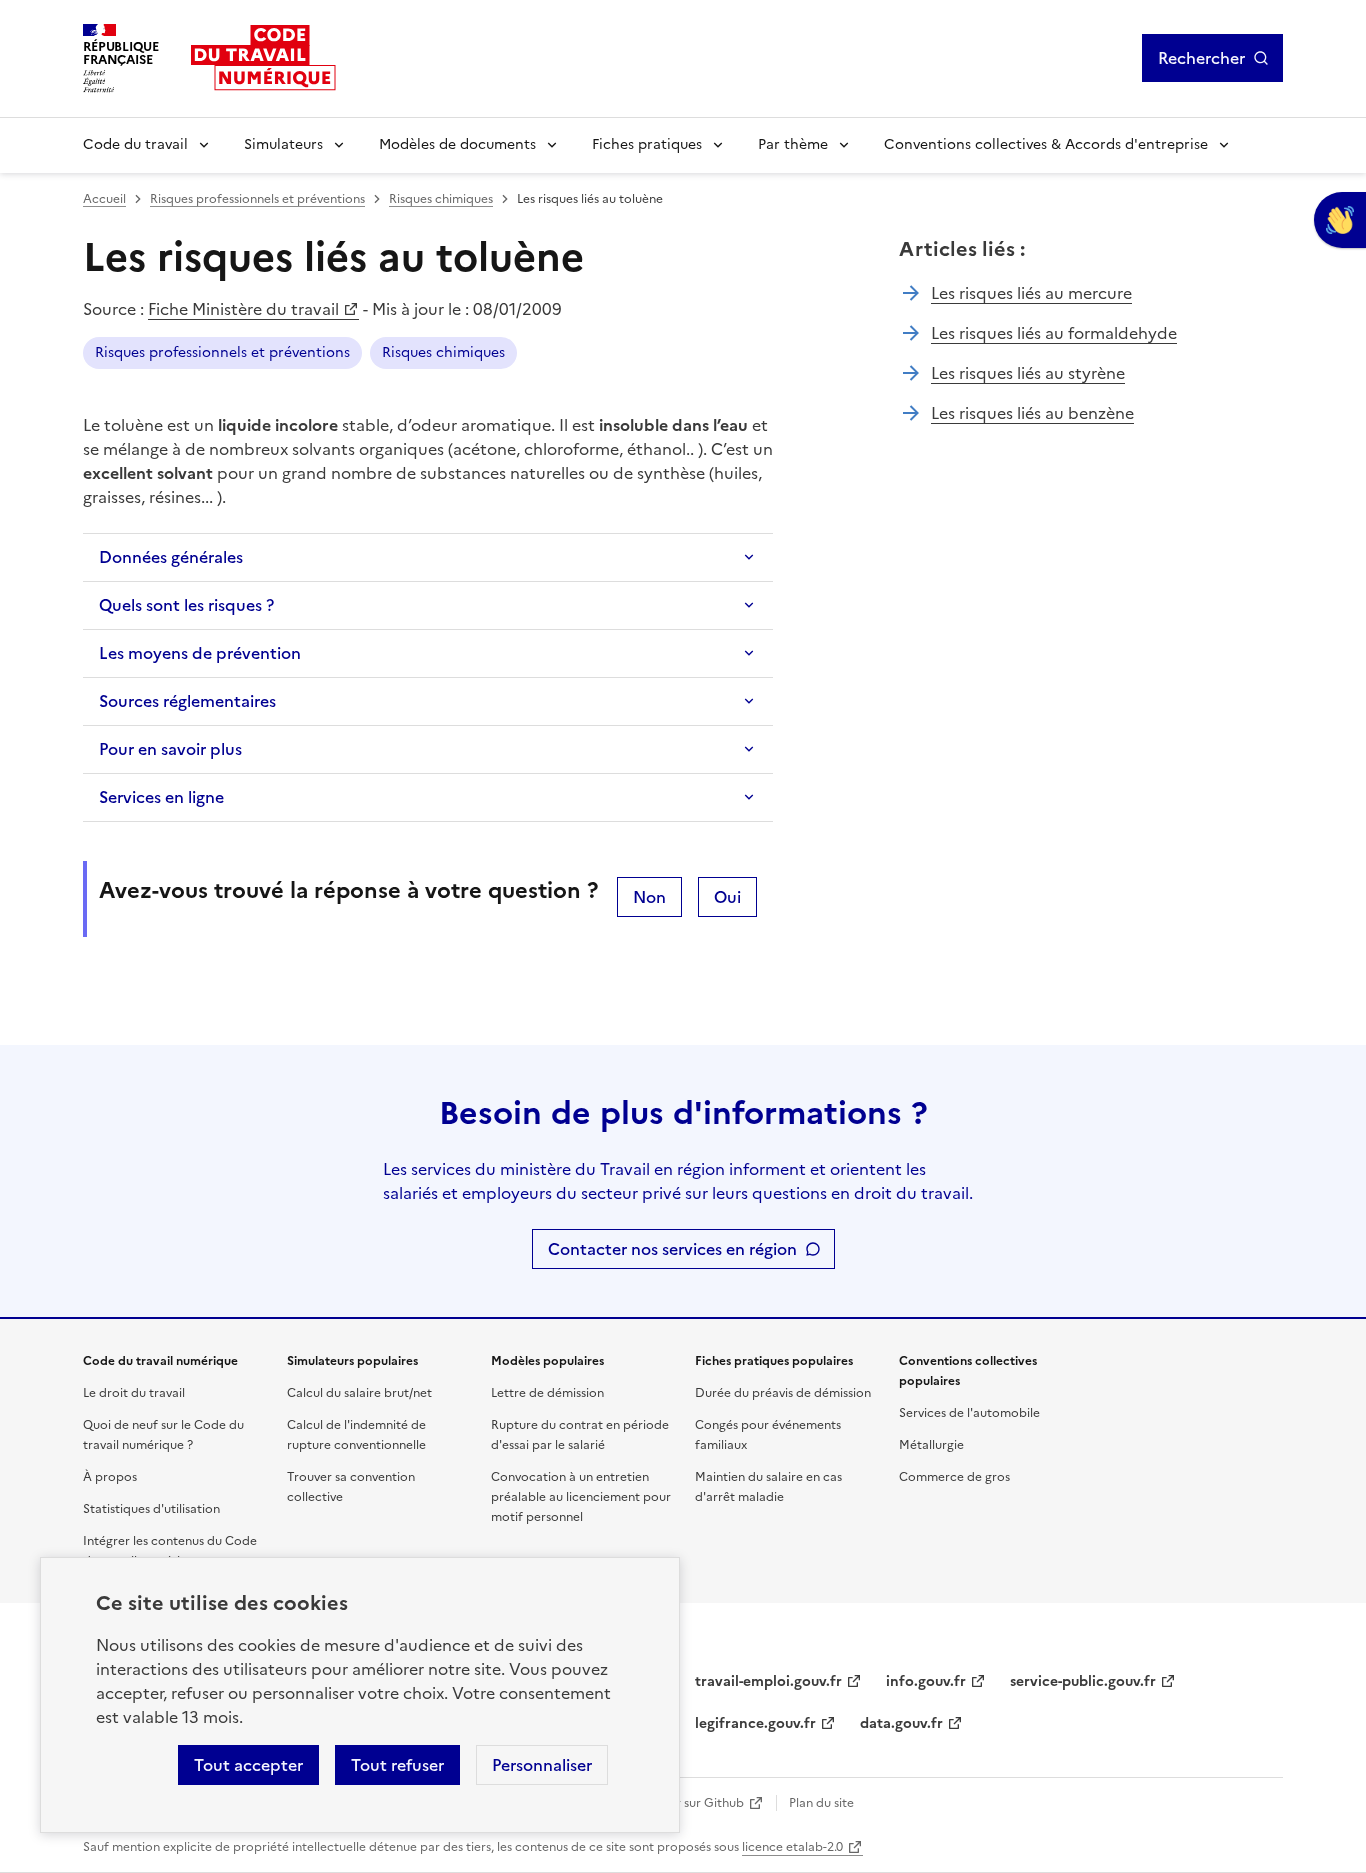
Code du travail (135, 144)
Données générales (171, 557)
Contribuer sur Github (680, 1803)
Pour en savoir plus (170, 749)
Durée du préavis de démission (783, 1393)
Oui (727, 897)
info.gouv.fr (926, 1681)
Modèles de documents (457, 144)
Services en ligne (161, 797)
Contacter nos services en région (672, 1249)
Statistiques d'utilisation (151, 1509)
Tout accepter (248, 1765)
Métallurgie (931, 1445)
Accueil (104, 199)
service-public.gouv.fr (1083, 1681)
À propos (110, 1477)
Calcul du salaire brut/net (359, 1393)
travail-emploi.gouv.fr (768, 1681)
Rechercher (1201, 58)
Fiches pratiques (647, 144)
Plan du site (821, 1803)
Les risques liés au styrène (1028, 373)
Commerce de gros (954, 1477)
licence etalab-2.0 (792, 1847)
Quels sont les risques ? (186, 605)
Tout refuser (397, 1765)
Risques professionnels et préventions (257, 199)
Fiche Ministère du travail (243, 309)
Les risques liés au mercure (1031, 293)
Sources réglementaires (187, 701)
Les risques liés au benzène (1032, 413)
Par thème (793, 144)
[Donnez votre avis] (1340, 220)
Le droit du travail (134, 1393)
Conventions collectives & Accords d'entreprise (1046, 144)
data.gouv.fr (901, 1723)
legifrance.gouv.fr (755, 1723)
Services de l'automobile (969, 1413)
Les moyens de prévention (200, 653)
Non (649, 897)
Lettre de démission (547, 1393)
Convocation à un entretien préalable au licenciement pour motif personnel (581, 1497)
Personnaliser (542, 1765)
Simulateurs (283, 144)
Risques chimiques (441, 199)
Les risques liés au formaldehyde (1054, 333)
